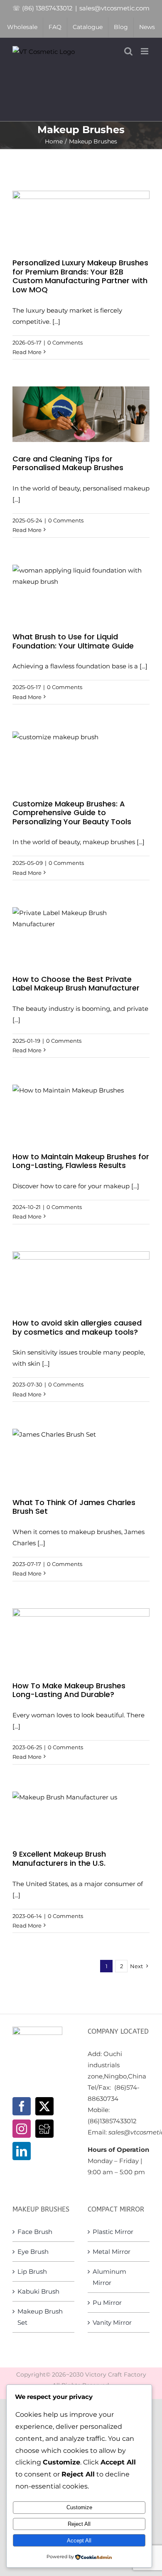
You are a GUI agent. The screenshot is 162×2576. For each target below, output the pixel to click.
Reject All (79, 2524)
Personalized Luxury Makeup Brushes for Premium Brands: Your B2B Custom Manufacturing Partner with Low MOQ (80, 276)
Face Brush (35, 2232)
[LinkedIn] (22, 2151)
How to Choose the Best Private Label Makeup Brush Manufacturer (76, 984)
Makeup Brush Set (40, 2317)
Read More (27, 352)
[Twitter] (44, 2106)
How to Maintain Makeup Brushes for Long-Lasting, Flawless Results (81, 1161)
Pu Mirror (107, 2303)
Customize (79, 2507)
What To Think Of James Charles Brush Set (74, 1507)
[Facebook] (22, 2106)
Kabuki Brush (38, 2291)
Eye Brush (33, 2252)
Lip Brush (32, 2271)
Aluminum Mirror (109, 2277)
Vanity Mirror (112, 2322)
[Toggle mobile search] (128, 51)
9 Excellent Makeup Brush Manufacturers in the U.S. (59, 1859)
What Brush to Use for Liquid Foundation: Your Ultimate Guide (73, 641)
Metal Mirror (112, 2252)
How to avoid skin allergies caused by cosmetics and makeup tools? (77, 1327)
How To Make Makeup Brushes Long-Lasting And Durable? (69, 1690)
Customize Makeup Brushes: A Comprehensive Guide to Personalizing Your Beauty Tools (72, 813)
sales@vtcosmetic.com (114, 8)
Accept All (79, 2541)
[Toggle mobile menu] (145, 51)
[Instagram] (22, 2129)
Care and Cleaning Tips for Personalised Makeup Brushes (68, 463)
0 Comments (65, 342)
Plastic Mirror (113, 2232)
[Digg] (44, 2129)
